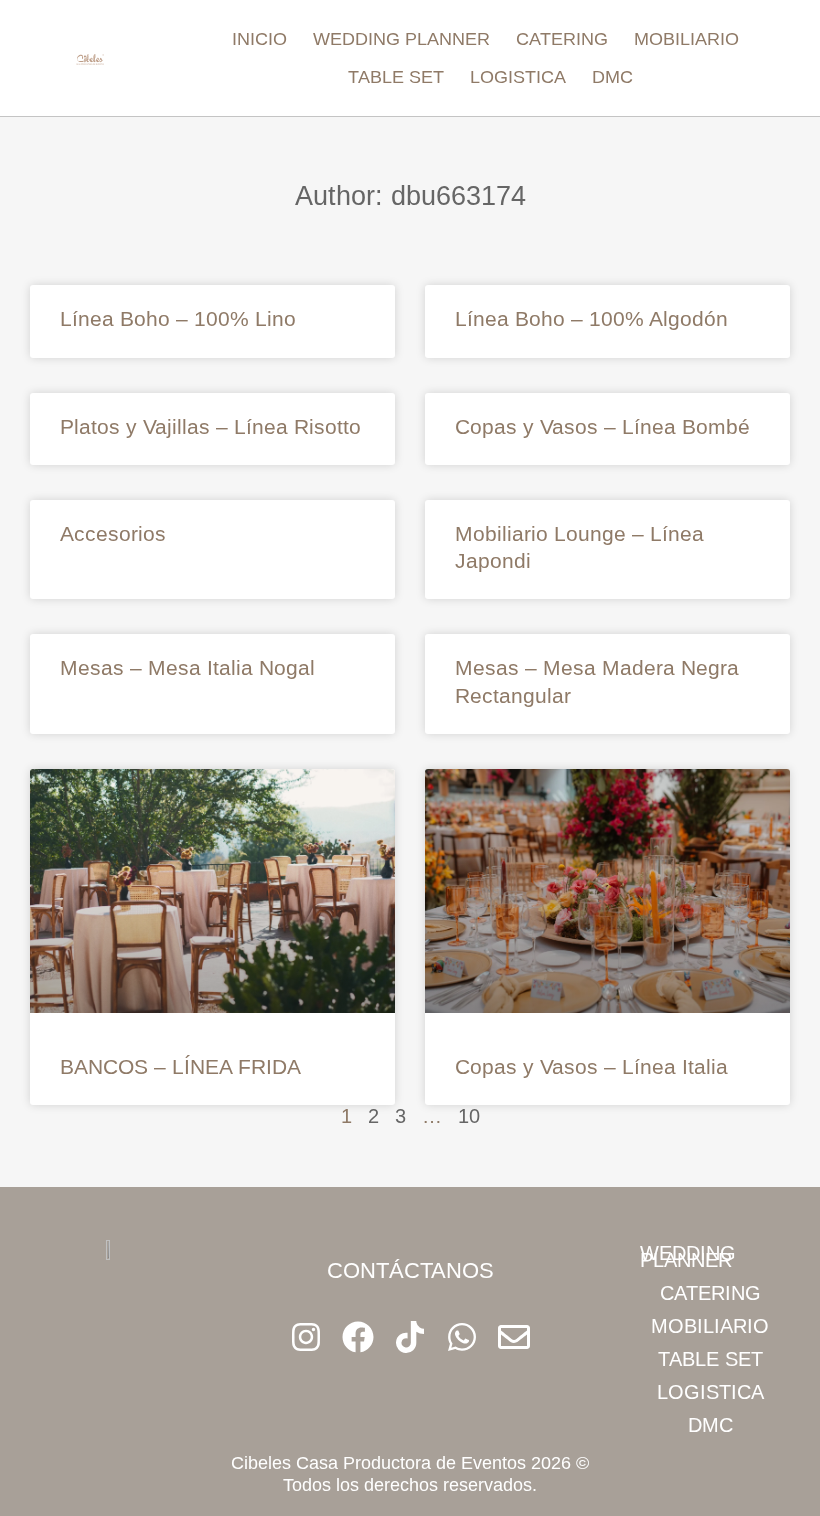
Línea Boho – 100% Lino (178, 318)
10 (469, 1116)
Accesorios (113, 533)
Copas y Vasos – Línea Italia (591, 1066)
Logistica (518, 77)
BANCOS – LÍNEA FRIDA (180, 1066)
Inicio (259, 39)
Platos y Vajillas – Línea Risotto (210, 426)
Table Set (396, 77)
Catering (562, 39)
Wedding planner (401, 39)
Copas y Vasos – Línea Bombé (602, 426)
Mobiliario (686, 39)
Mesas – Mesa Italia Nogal (187, 667)
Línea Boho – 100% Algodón (591, 318)
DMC (612, 77)
